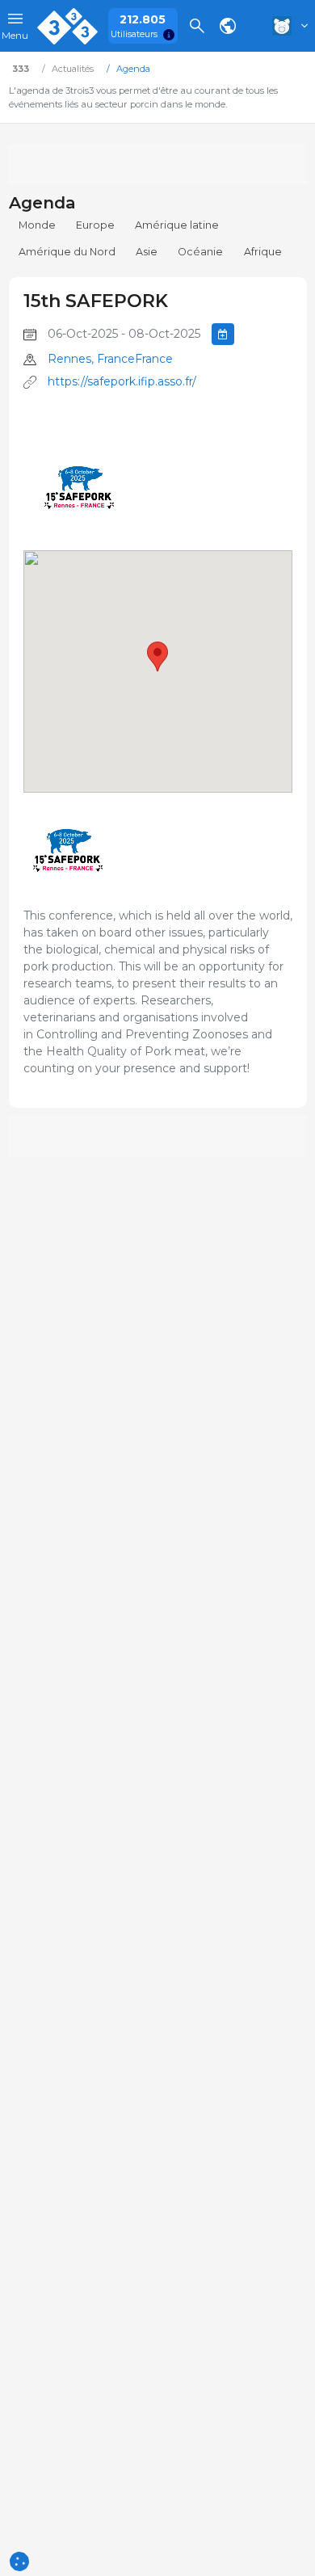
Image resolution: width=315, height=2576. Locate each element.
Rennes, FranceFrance (110, 359)
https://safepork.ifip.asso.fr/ (122, 381)
